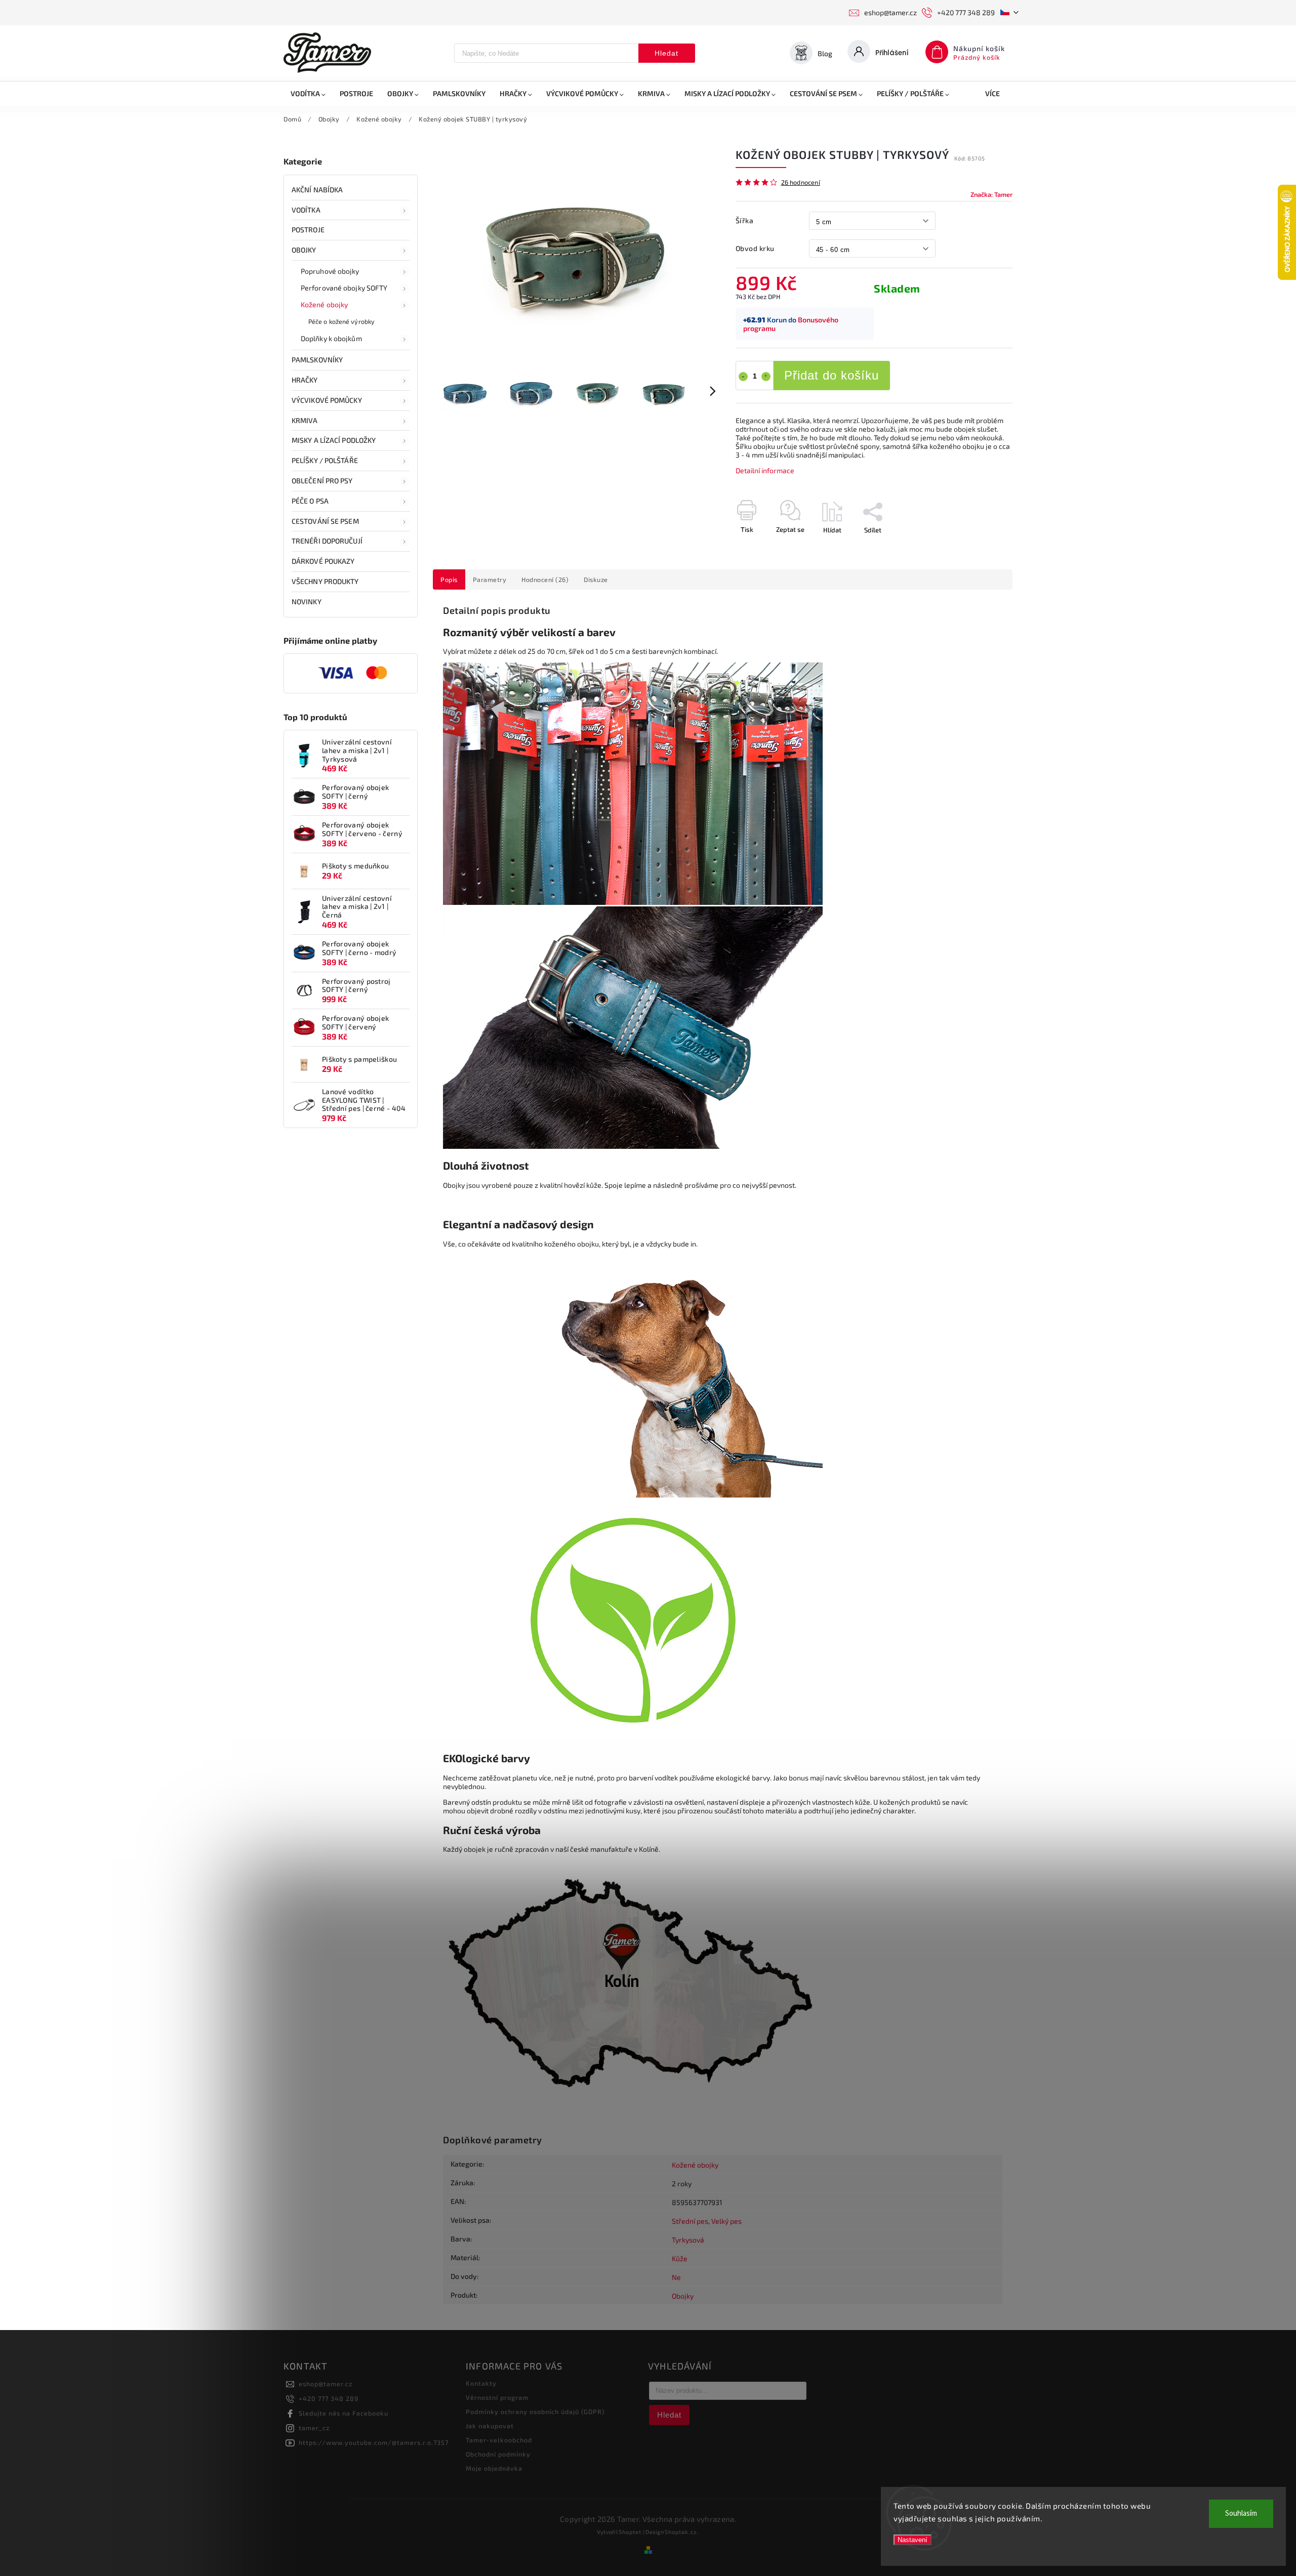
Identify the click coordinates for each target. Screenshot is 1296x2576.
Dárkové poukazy (323, 561)
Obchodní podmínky (498, 2454)
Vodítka (306, 210)
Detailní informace (765, 470)
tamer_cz (314, 2428)
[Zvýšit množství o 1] (766, 377)
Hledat (666, 53)
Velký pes (726, 2221)
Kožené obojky (324, 304)
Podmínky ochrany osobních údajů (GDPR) (535, 2412)
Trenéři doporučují (327, 541)
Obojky (304, 250)
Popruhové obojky (330, 271)
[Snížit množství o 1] (743, 377)
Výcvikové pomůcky (327, 400)
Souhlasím (1241, 2513)
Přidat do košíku (832, 375)
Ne (676, 2277)
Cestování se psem (325, 521)
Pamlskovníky (317, 360)
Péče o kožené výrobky (341, 321)
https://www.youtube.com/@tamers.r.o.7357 (374, 2442)
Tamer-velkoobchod (499, 2440)
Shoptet (630, 2532)
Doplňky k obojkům (331, 338)
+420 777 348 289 (329, 2398)
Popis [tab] (449, 579)
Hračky (305, 380)
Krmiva (305, 420)
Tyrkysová (688, 2240)
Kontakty (481, 2383)
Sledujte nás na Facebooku (343, 2413)
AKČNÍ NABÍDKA (317, 190)
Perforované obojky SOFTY (344, 288)
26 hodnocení (801, 182)
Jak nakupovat (490, 2426)
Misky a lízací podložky (334, 440)
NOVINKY (307, 601)
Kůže (680, 2258)
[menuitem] (308, 94)
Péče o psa (310, 501)
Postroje (308, 230)
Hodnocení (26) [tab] (545, 579)
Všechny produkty (325, 581)
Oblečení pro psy (322, 481)
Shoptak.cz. (682, 2532)
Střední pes (690, 2221)
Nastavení (913, 2540)
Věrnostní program (497, 2397)
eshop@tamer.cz (326, 2384)
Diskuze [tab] (596, 579)
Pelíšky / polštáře (325, 460)
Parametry (490, 579)
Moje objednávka (494, 2468)
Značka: (991, 194)
